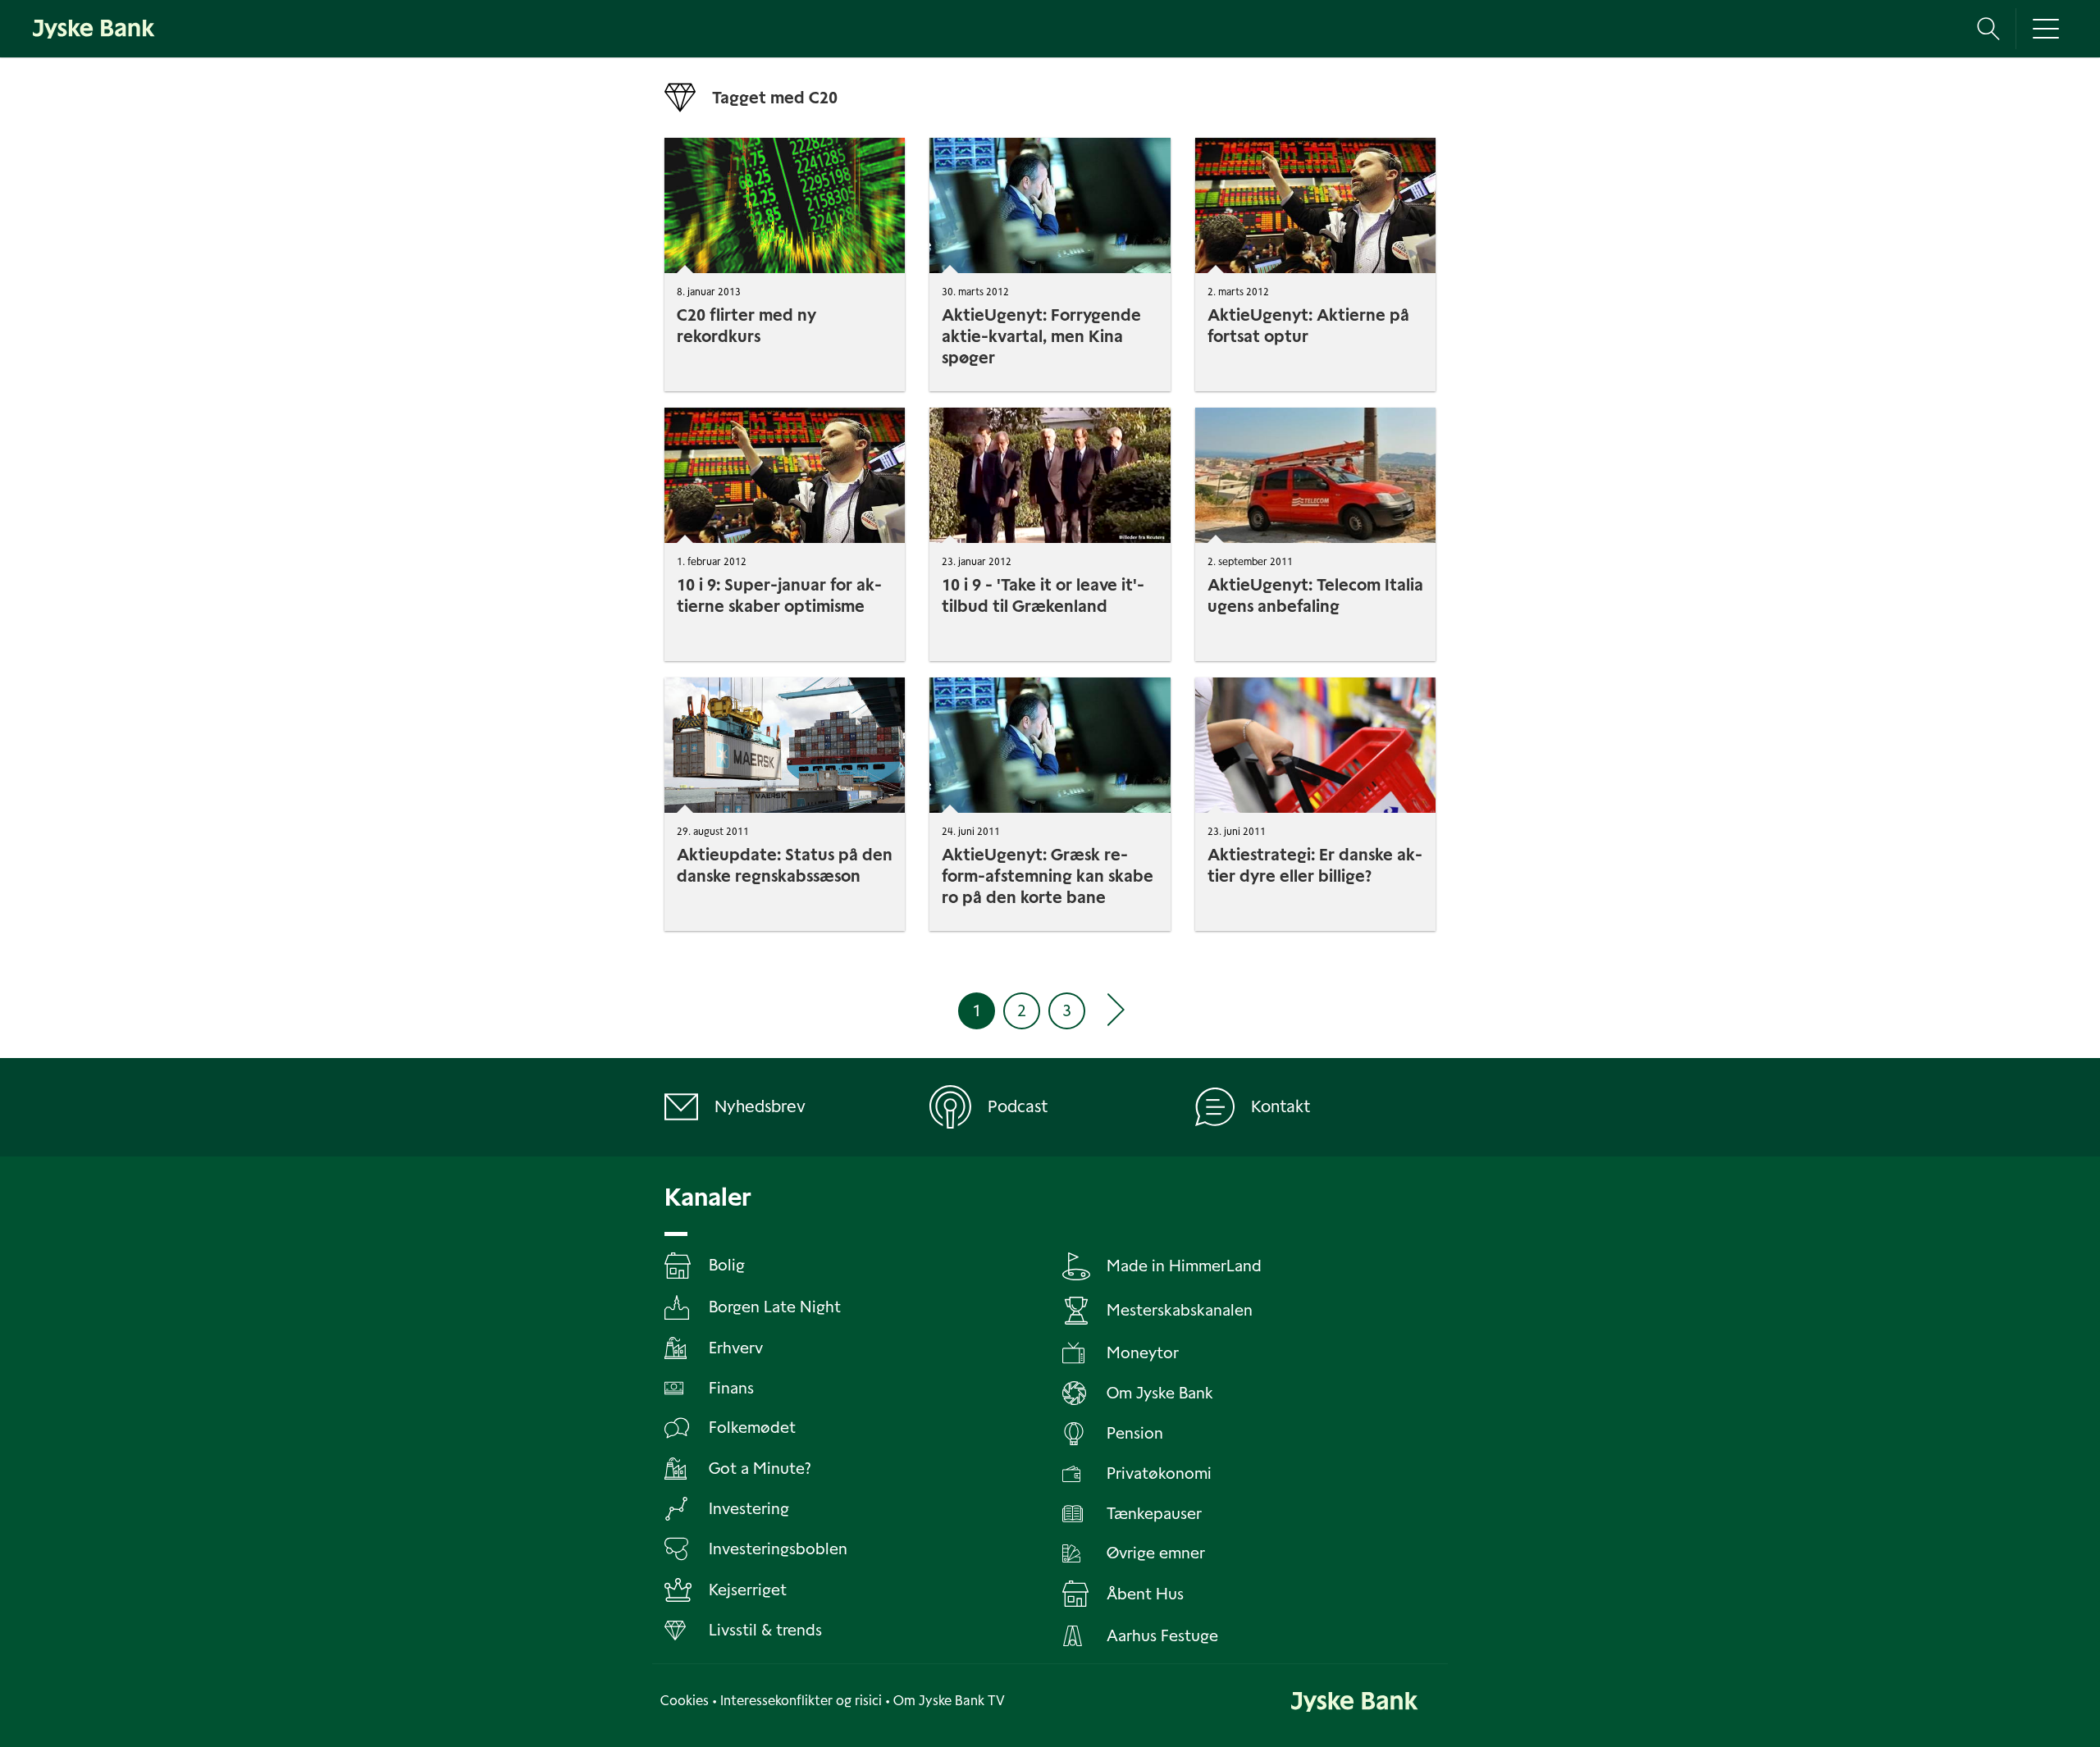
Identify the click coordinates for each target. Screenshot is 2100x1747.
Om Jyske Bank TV (949, 1701)
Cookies (685, 1701)
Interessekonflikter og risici (801, 1701)
